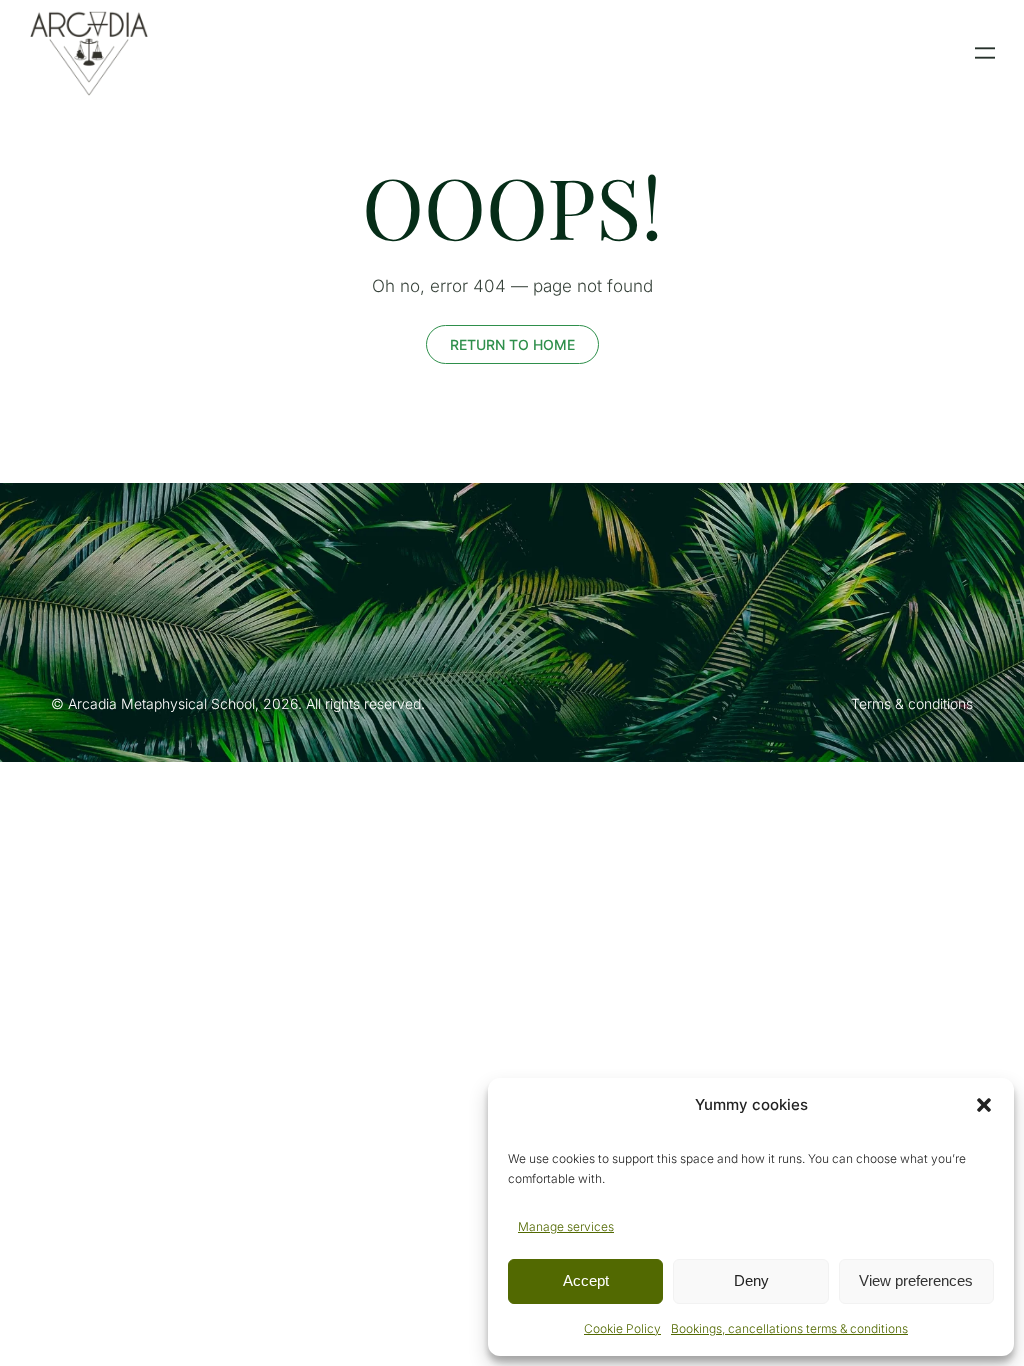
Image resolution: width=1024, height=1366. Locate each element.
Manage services (566, 1226)
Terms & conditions (912, 703)
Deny (751, 1280)
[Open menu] (985, 53)
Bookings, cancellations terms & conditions (789, 1328)
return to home (512, 344)
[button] (984, 1105)
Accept (586, 1280)
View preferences (916, 1280)
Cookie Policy (622, 1328)
